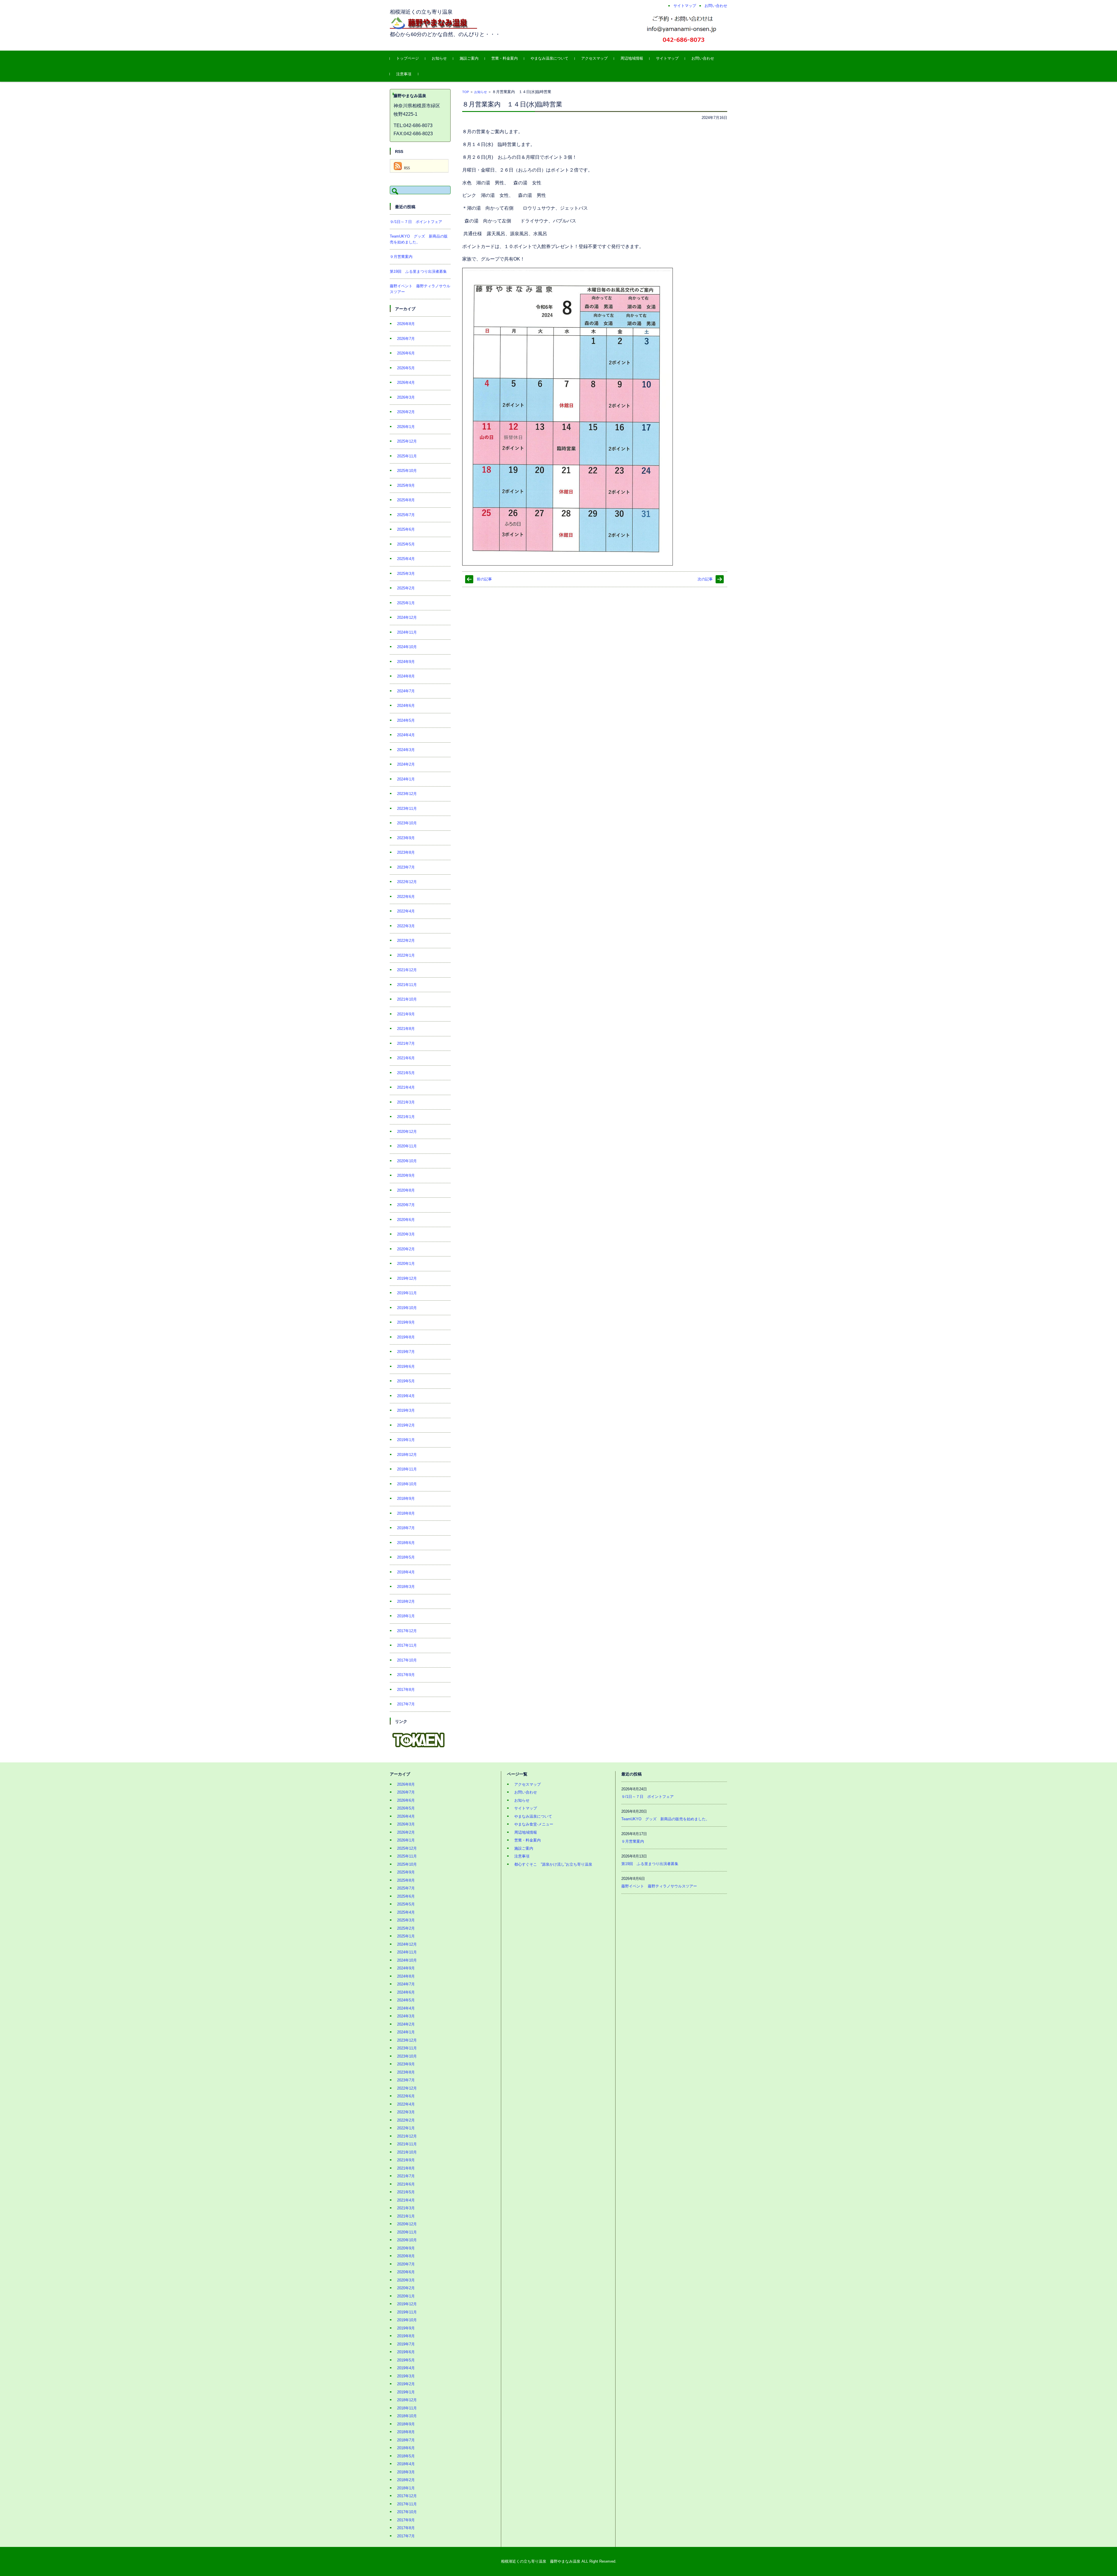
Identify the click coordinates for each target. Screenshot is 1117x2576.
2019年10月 (407, 1308)
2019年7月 (406, 1352)
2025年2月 (406, 588)
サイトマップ (667, 58)
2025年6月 (406, 529)
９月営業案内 (401, 257)
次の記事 (705, 579)
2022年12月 (407, 882)
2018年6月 (406, 1543)
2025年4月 (406, 559)
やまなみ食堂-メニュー (534, 1824)
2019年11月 (407, 1293)
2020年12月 (407, 1132)
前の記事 (484, 579)
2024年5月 (406, 720)
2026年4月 (406, 383)
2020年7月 (406, 1205)
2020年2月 (406, 1249)
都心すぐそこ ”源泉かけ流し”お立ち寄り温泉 (553, 1864)
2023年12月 (407, 794)
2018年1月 (406, 1616)
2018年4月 (406, 1572)
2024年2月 (406, 764)
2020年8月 (406, 1190)
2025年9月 (406, 485)
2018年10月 (407, 1484)
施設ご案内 (469, 58)
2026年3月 (406, 397)
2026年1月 (406, 427)
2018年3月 (406, 1587)
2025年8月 (406, 500)
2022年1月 (406, 955)
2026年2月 (406, 412)
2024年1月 (406, 779)
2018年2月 (406, 1601)
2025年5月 (406, 544)
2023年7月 (406, 867)
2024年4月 (406, 735)
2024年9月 (406, 662)
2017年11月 (407, 1645)
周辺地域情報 (632, 58)
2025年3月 (406, 574)
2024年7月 (406, 691)
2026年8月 (406, 324)
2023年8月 (406, 852)
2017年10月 (407, 1660)
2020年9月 (406, 1175)
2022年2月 (406, 941)
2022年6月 (406, 897)
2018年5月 (406, 1557)
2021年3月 (406, 1102)
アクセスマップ (594, 58)
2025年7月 (406, 515)
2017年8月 (406, 1690)
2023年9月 (406, 838)
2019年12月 (407, 1278)
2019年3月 (406, 1410)
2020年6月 (406, 1220)
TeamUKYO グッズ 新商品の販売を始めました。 (665, 1819)
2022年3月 (406, 926)
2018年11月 (407, 1469)
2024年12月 (407, 617)
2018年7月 (406, 1528)
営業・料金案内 (505, 58)
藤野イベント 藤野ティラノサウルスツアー (659, 1886)
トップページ (408, 58)
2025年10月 (407, 471)
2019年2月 (406, 1425)
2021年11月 (407, 985)
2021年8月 (406, 1029)
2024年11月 (407, 632)
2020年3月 (406, 1234)
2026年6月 (406, 353)
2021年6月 (406, 1058)
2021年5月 (406, 1073)
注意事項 (404, 74)
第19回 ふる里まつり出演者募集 (418, 271)
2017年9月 (406, 1675)
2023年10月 (407, 823)
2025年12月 (407, 441)
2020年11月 (407, 1146)
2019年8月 (406, 1337)
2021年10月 (407, 999)
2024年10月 (407, 647)
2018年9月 (406, 1499)
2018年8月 (406, 1513)
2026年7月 (406, 339)
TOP (466, 92)
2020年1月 (406, 1264)
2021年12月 (407, 970)
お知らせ (439, 58)
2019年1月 (406, 1440)
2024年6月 (406, 706)
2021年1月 (406, 1117)
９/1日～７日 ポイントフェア (416, 222)
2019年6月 (406, 1367)
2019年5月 (406, 1381)
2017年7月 (406, 1704)
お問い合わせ (703, 58)
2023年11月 (407, 809)
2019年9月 (406, 1322)
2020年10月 (407, 1161)
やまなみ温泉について (549, 58)
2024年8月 (406, 676)
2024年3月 (406, 750)
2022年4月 (406, 911)
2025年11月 (407, 456)
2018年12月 (407, 1455)
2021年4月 (406, 1087)
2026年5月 (406, 368)
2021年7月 (406, 1043)
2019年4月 (406, 1396)
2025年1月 (406, 603)
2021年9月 (406, 1014)
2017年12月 (407, 1631)
